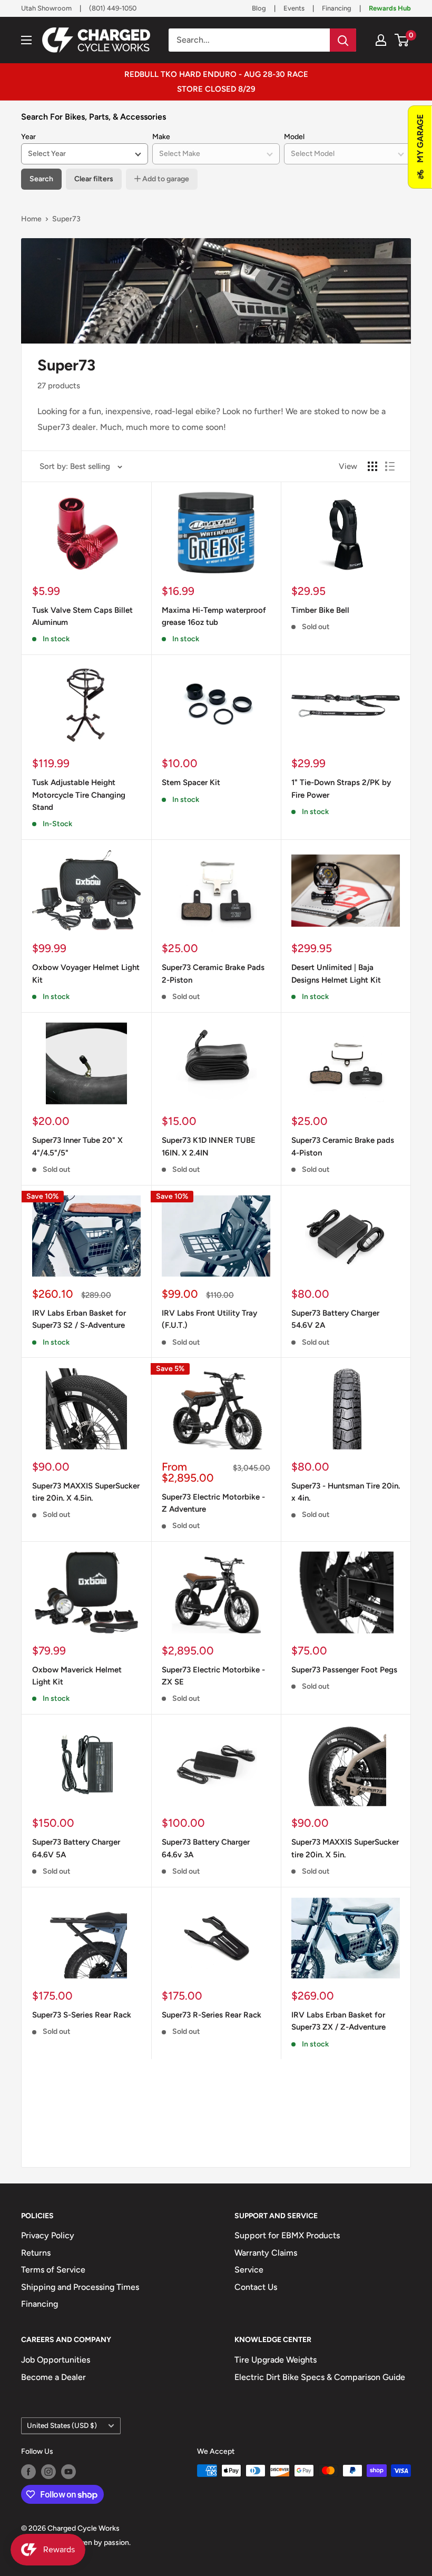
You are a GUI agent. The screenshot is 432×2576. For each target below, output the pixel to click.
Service (249, 2270)
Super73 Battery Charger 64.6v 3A (206, 1848)
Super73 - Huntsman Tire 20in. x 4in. (346, 1492)
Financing (337, 8)
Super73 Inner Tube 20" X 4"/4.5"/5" (77, 1146)
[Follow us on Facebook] (28, 2472)
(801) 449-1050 (113, 8)
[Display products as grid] (372, 466)
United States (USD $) (62, 2425)
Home (31, 219)
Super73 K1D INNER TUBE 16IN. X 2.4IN (209, 1146)
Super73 (66, 219)
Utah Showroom (46, 8)
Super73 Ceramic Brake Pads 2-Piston (213, 973)
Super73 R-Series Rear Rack (212, 2015)
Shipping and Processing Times (80, 2287)
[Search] (343, 40)
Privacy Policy (48, 2235)
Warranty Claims (266, 2253)
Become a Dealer (53, 2377)
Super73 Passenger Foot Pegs (344, 1670)
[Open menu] (26, 40)
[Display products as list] (390, 466)
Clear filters (94, 179)
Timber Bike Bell (320, 610)
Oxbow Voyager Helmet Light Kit (86, 973)
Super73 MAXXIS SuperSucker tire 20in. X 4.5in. (86, 1492)
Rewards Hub (390, 8)
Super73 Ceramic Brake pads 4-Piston (343, 1146)
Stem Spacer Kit (191, 782)
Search (41, 179)
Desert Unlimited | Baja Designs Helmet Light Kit (336, 973)
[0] (402, 40)
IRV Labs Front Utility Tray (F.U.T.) (209, 1319)
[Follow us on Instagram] (48, 2472)
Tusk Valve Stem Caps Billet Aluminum (82, 616)
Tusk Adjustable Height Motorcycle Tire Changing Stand (79, 795)
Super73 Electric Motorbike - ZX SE (213, 1676)
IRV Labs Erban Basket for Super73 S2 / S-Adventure (79, 1319)
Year (28, 137)
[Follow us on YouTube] (68, 2472)
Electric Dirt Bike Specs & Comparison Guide (320, 2377)
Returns (36, 2253)
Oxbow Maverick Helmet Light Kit (77, 1676)
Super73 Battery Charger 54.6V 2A (335, 1319)
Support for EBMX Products (287, 2235)
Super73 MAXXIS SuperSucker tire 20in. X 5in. (345, 1848)
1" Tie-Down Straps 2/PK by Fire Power (341, 789)
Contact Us (256, 2287)
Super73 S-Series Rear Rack (82, 2015)
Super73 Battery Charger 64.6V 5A (76, 1848)
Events (294, 8)
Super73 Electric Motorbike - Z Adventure (213, 1503)
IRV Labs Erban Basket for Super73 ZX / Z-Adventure (338, 2021)
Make (161, 137)
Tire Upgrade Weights (276, 2360)
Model (294, 137)
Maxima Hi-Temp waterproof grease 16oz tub (214, 616)
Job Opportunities (56, 2360)
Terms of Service (53, 2270)
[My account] (381, 40)
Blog (259, 8)
